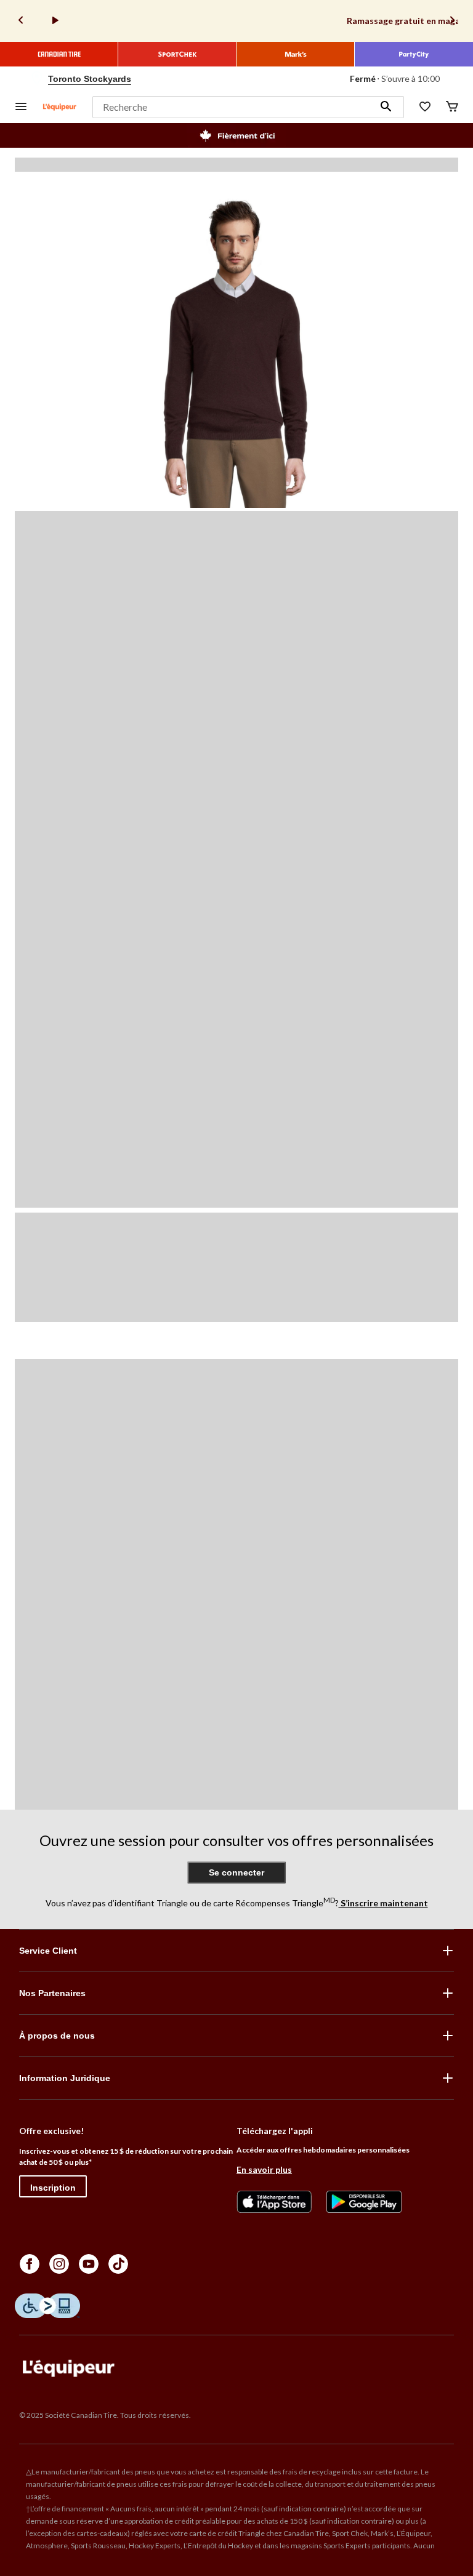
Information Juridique (65, 2078)
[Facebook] (30, 2264)
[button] (386, 107)
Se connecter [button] (236, 1872)
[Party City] (414, 54)
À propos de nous (57, 2036)
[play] (55, 21)
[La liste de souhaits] (425, 107)
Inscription (53, 2188)
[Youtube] (89, 2264)
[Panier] (452, 107)
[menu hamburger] (21, 107)
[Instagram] (59, 2264)
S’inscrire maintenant (383, 1903)
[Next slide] (452, 21)
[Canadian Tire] (59, 54)
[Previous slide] (21, 21)
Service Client (48, 1951)
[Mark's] (296, 54)
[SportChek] (177, 54)
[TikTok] (118, 2264)
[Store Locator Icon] (37, 79)
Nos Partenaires (52, 1993)
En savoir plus (264, 2169)
